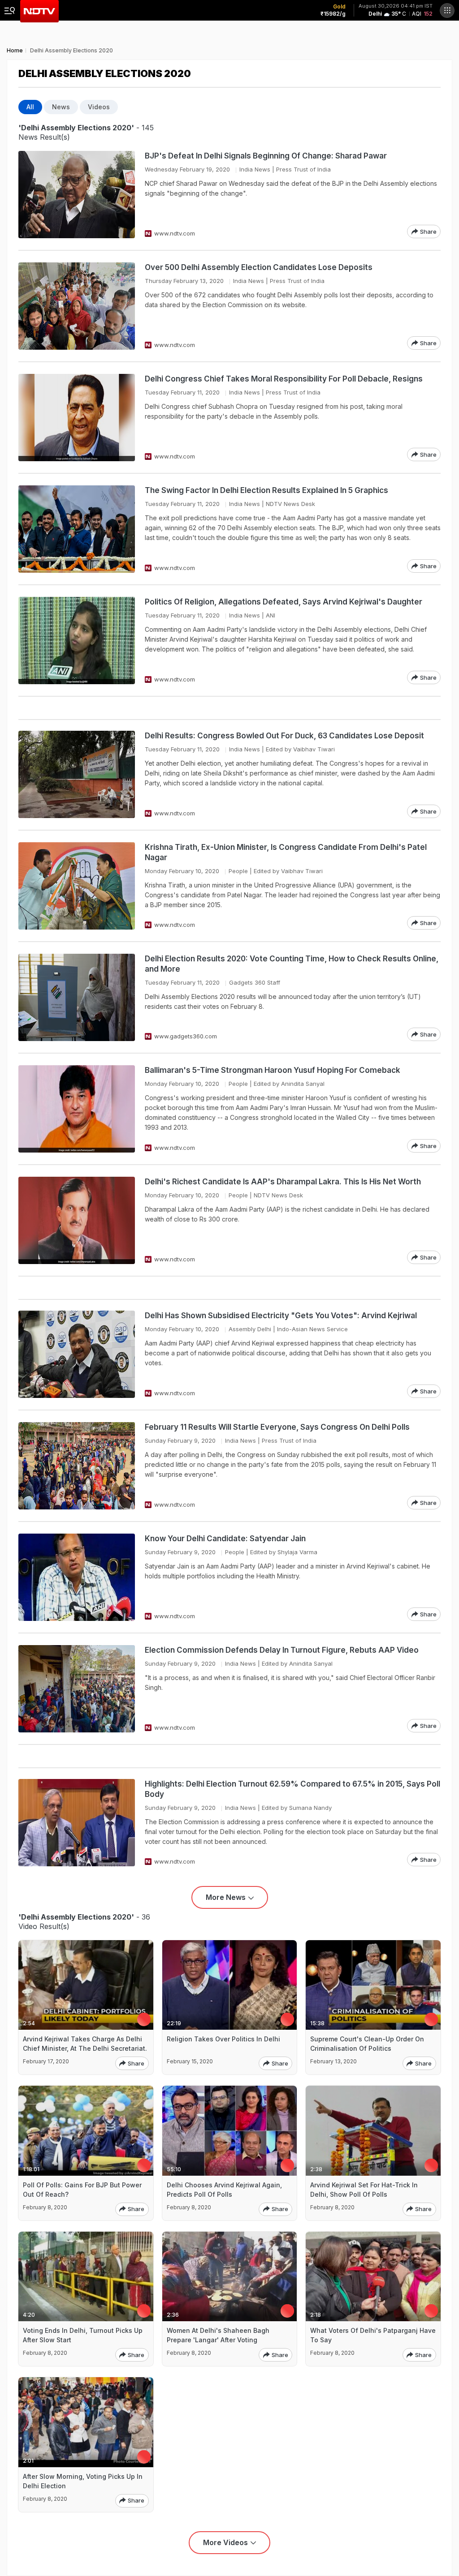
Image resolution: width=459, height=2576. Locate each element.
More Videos (225, 2542)
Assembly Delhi (250, 1329)
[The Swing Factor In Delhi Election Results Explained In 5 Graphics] (77, 529)
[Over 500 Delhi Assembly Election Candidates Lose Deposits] (77, 306)
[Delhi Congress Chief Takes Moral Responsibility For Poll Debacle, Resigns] (77, 418)
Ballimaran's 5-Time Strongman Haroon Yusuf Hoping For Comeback (273, 1070)
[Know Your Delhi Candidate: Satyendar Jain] (77, 1577)
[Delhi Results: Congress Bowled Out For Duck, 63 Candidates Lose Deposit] (77, 774)
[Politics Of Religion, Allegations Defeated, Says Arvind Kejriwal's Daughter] (77, 641)
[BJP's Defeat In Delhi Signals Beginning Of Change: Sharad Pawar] (77, 195)
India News (255, 169)
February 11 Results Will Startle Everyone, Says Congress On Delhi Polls (277, 1427)
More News (226, 1897)
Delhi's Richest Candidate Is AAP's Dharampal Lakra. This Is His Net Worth (283, 1182)
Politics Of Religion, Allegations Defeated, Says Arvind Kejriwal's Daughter (284, 602)
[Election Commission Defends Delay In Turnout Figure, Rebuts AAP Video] (77, 1689)
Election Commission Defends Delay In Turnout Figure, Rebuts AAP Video (282, 1650)
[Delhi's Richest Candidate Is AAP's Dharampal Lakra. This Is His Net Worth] (77, 1220)
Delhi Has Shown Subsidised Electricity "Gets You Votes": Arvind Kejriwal (281, 1316)
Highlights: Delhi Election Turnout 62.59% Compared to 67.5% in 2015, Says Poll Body (292, 1789)
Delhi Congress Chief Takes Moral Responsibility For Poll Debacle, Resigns (284, 379)
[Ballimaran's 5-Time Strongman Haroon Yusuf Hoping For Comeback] (77, 1109)
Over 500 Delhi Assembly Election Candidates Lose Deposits (259, 267)
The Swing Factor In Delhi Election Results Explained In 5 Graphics (266, 490)
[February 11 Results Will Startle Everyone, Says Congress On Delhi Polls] (77, 1466)
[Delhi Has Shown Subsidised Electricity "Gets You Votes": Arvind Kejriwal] (77, 1354)
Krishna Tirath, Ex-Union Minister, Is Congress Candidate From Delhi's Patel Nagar (286, 852)
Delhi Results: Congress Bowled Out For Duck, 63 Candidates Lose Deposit (284, 736)
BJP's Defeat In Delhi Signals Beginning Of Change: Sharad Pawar (266, 156)
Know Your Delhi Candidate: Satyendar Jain (225, 1539)
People (238, 871)
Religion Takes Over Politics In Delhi (223, 2039)
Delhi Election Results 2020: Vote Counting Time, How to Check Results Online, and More (292, 964)
